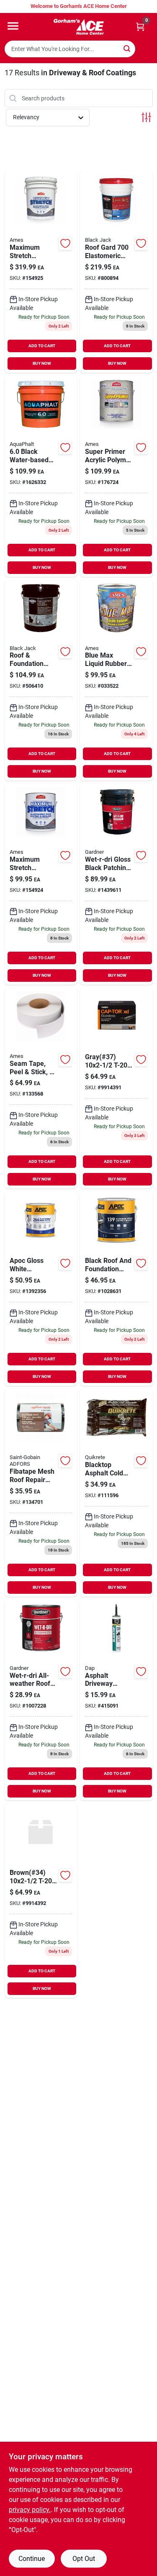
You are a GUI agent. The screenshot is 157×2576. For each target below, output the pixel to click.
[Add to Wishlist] (65, 243)
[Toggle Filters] (146, 117)
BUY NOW (42, 363)
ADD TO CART (42, 346)
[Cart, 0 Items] (140, 27)
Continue (32, 2559)
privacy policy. (30, 2510)
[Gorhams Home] (79, 27)
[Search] (127, 48)
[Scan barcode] (146, 49)
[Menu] (13, 26)
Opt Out (84, 2559)
